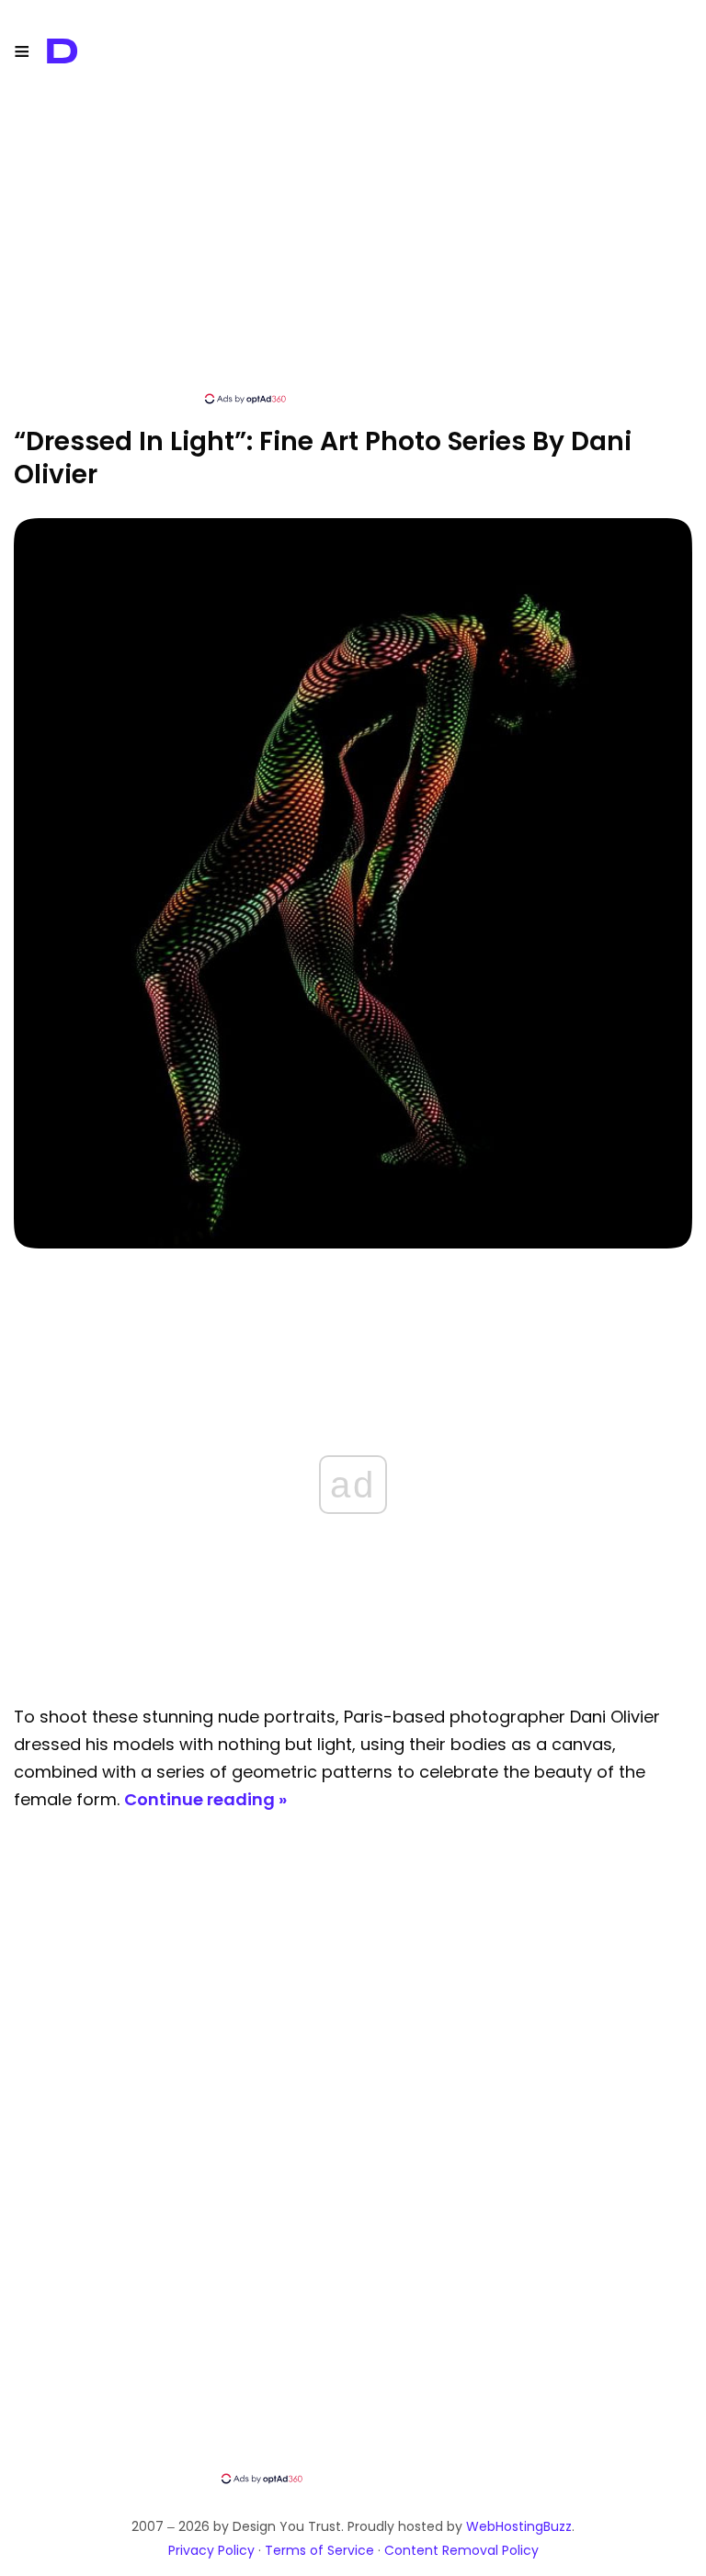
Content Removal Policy (461, 2550)
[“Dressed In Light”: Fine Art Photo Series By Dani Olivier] (353, 1243)
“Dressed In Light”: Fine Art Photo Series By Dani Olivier (323, 458)
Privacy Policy (211, 2550)
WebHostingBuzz (519, 2526)
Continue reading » (205, 1799)
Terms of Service (319, 2550)
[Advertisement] (353, 262)
